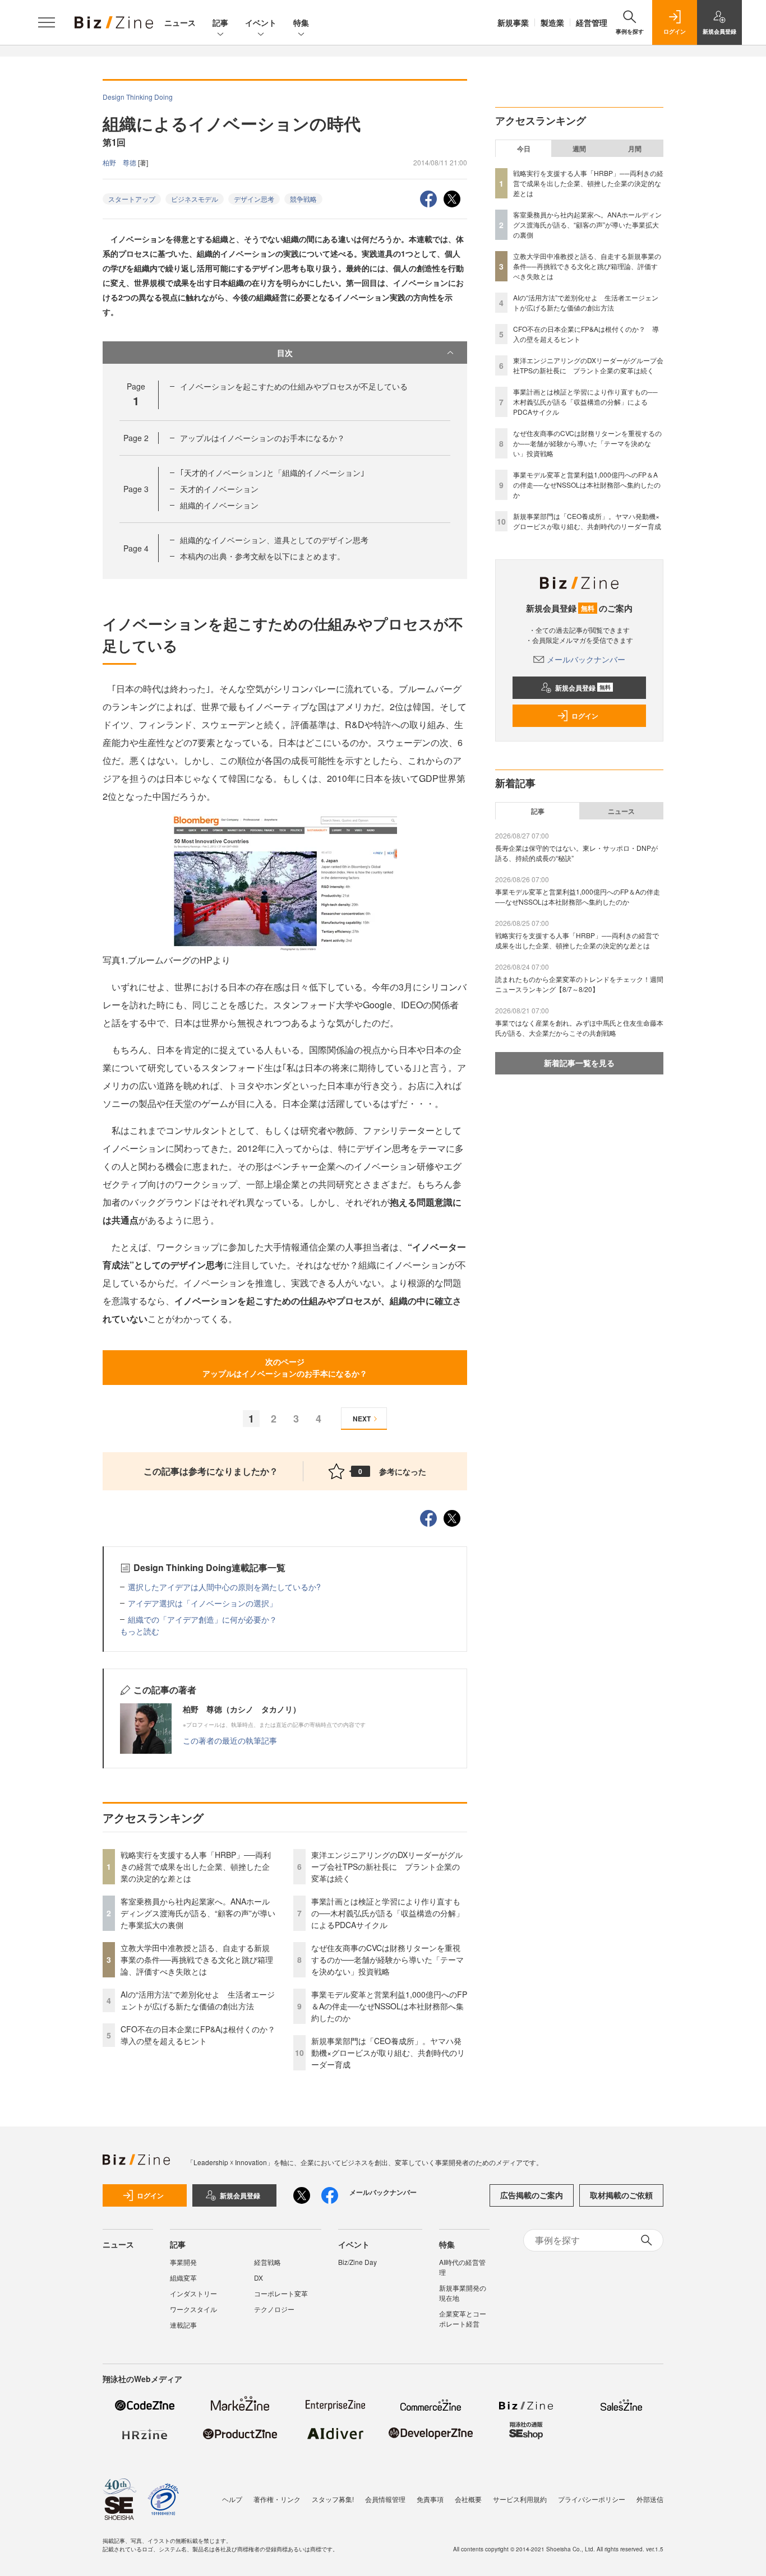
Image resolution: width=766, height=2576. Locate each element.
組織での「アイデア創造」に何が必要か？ (202, 1619)
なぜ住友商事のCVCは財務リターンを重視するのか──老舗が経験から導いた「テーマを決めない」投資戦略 (387, 1959)
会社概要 (468, 2499)
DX (259, 2278)
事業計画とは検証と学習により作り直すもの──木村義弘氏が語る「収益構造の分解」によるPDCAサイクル (387, 1913)
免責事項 (430, 2499)
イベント (261, 22)
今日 (524, 149)
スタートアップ (132, 199)
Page (136, 438)
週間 (579, 149)
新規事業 (513, 22)
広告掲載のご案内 (532, 2195)
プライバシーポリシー (592, 2499)
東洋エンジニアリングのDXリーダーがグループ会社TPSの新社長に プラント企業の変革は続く (387, 1866)
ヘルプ (232, 2499)
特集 (301, 22)
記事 (220, 22)
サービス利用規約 (520, 2499)
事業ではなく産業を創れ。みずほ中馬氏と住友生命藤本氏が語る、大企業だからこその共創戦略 (579, 1028)
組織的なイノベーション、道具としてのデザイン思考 (274, 540)
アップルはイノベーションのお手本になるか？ (262, 438)
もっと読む (140, 1631)
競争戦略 (303, 199)
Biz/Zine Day (357, 2262)
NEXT (362, 1419)
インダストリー (193, 2293)
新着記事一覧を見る (579, 1063)
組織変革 (183, 2278)
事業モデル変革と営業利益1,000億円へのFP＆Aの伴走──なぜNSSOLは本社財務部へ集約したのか (389, 2006)
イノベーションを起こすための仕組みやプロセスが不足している (294, 386)
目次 (285, 353)
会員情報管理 (385, 2499)
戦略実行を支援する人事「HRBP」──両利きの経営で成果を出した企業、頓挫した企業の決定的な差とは (196, 1866)
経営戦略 (267, 2262)
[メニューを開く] (47, 22)
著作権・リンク (277, 2499)
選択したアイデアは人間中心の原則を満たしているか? (224, 1587)
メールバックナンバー (586, 659)
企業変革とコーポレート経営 (463, 2318)
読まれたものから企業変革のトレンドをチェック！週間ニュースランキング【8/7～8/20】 (579, 984)
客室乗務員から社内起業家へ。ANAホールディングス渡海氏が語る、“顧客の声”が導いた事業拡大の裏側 (198, 1913)
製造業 (552, 22)
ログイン (585, 716)
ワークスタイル (193, 2309)
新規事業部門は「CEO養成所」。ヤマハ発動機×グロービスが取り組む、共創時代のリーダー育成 (388, 2053)
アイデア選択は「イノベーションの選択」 (202, 1603)
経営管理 (592, 22)
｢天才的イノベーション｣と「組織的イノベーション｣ (272, 472)
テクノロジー (274, 2309)
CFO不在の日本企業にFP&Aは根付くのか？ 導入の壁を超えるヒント (202, 2035)
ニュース (180, 22)
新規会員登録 (583, 688)
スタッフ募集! (333, 2499)
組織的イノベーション (219, 505)
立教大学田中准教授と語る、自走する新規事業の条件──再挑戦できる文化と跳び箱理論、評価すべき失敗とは (197, 1959)
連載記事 (183, 2325)
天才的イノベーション (219, 489)
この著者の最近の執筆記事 (230, 1740)
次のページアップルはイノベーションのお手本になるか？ (285, 1367)
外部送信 (650, 2499)
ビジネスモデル (195, 199)
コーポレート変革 (281, 2293)
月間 (635, 149)
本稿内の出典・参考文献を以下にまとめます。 (262, 556)
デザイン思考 (254, 199)
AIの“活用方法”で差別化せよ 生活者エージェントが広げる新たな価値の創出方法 (198, 2000)
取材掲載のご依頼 (621, 2195)
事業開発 (183, 2262)
